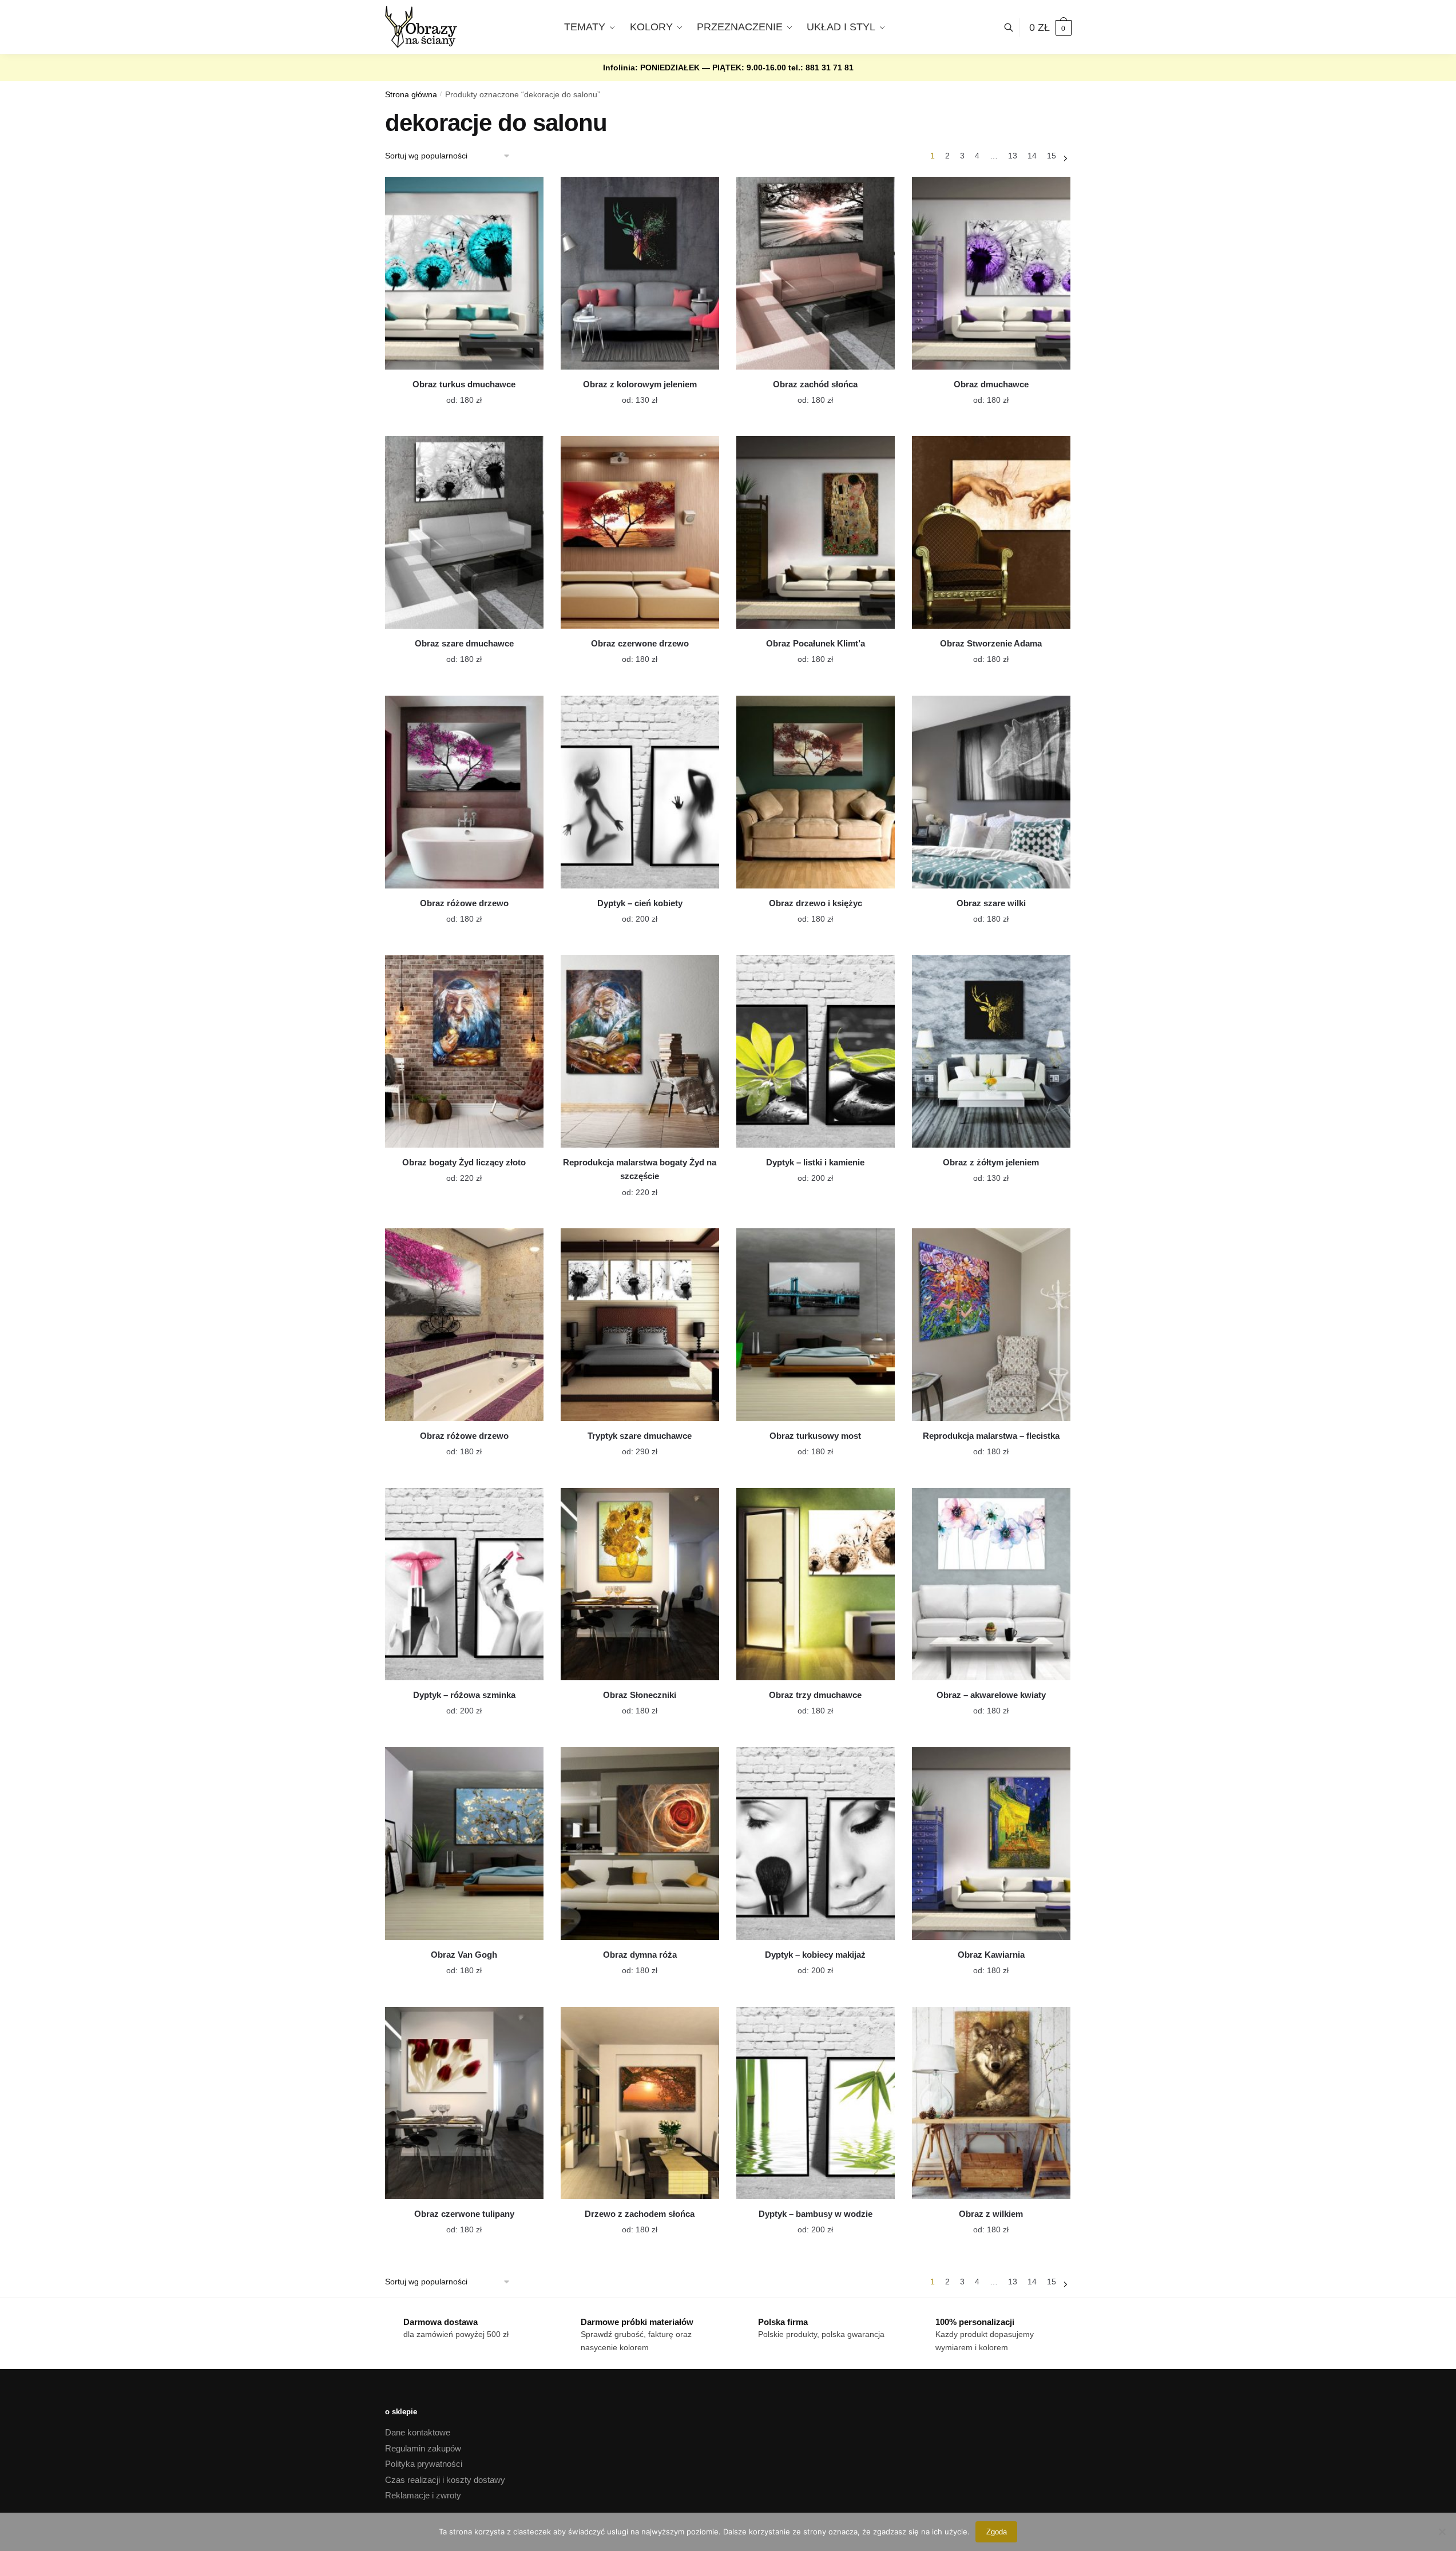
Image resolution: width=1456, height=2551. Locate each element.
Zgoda (997, 2532)
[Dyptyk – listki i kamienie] (816, 1051)
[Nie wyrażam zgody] (1442, 2532)
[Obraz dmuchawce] (991, 273)
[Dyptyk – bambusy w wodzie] (816, 2103)
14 (1032, 156)
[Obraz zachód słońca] (816, 273)
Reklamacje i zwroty (423, 2495)
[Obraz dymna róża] (640, 1844)
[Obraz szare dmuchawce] (464, 532)
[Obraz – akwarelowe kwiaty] (991, 1584)
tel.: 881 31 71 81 (821, 68)
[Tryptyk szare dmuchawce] (640, 1325)
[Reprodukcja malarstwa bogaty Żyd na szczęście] (640, 1051)
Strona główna (411, 95)
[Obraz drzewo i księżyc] (816, 792)
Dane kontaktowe (418, 2432)
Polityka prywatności (424, 2464)
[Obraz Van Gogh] (464, 1844)
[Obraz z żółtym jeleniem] (991, 1051)
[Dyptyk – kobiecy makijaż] (816, 1844)
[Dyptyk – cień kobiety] (640, 792)
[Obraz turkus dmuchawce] (464, 273)
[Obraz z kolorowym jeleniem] (640, 273)
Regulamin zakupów (423, 2448)
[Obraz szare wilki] (991, 792)
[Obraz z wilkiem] (991, 2103)
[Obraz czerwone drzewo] (640, 532)
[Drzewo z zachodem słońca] (640, 2103)
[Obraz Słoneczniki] (640, 1584)
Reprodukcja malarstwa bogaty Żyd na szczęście (640, 1169)
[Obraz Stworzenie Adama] (991, 532)
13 (1013, 156)
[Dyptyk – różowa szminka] (464, 1584)
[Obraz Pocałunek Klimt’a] (816, 532)
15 (1052, 156)
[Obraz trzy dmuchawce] (816, 1584)
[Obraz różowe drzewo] (464, 792)
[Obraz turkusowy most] (816, 1325)
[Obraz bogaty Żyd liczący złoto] (464, 1051)
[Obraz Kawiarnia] (991, 1844)
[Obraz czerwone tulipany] (464, 2103)
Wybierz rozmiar (455, 393)
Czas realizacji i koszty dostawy (445, 2480)
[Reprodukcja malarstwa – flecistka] (991, 1325)
